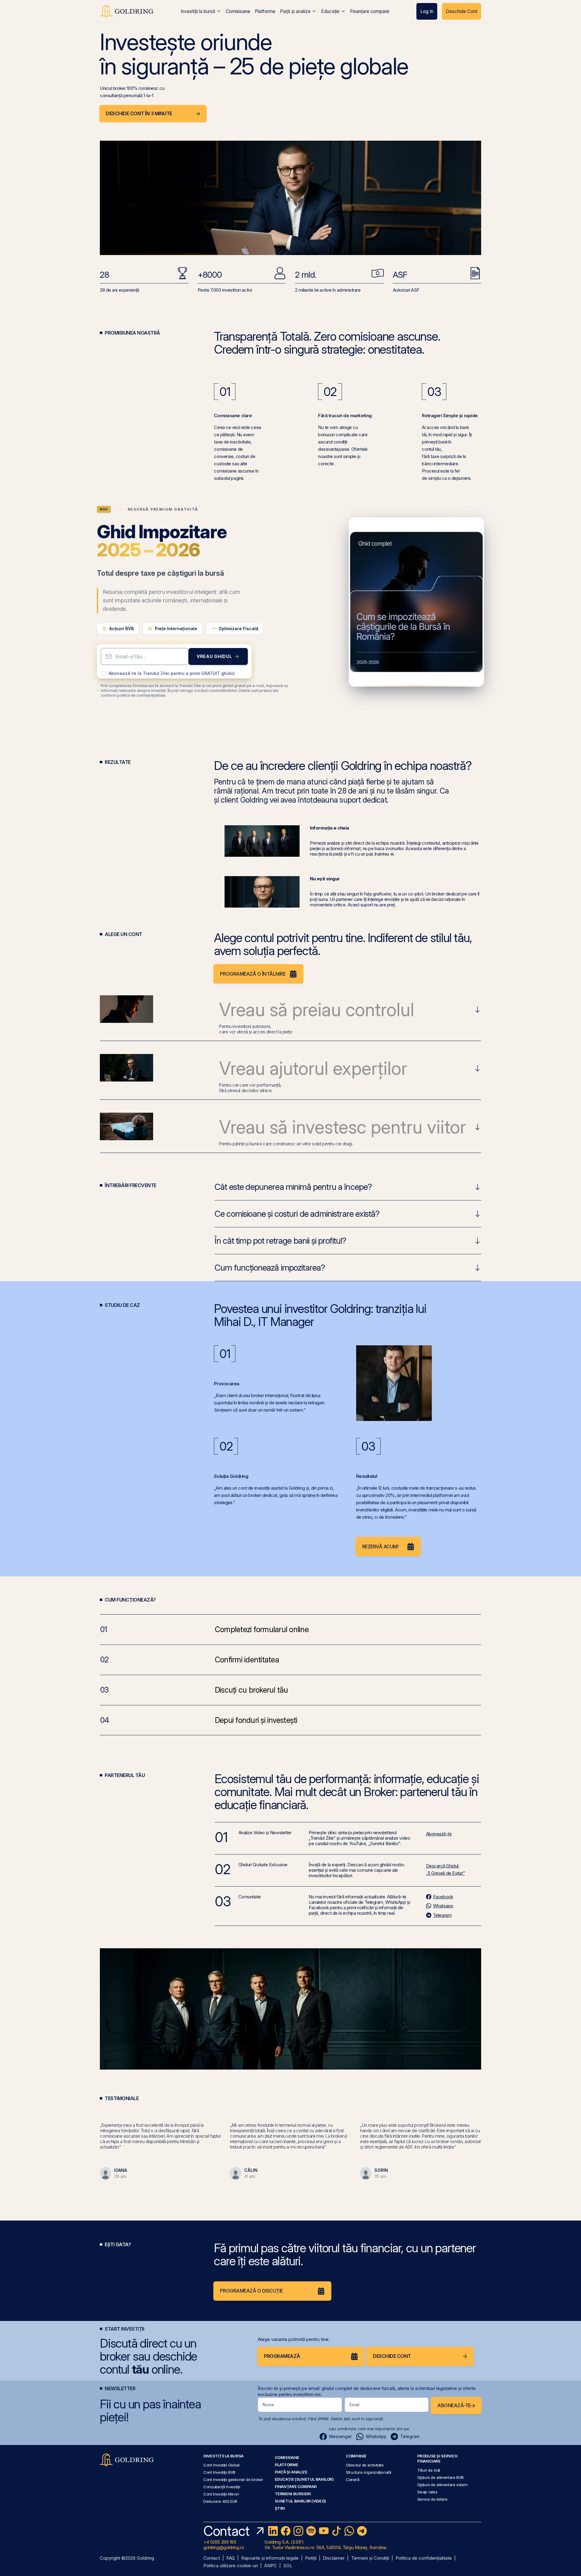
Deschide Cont (461, 11)
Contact (212, 2558)
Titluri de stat (429, 2470)
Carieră (353, 2479)
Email (355, 2405)
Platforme (265, 11)
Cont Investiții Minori (221, 2494)
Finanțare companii (370, 11)
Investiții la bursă (198, 11)
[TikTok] (336, 2531)
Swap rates (427, 2492)
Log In (427, 11)
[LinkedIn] (273, 2531)
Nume (268, 2405)
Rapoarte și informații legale (270, 2558)
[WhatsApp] (349, 2531)
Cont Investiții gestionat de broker (233, 2479)
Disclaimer (334, 2558)
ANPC (271, 2566)
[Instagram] (298, 2531)
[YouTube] (324, 2531)
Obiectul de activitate (365, 2465)
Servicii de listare (432, 2499)
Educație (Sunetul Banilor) (304, 2479)
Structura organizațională (368, 2472)
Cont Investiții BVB (219, 2472)
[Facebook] (286, 2531)
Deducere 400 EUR (220, 2501)
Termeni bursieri (293, 2494)
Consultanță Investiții (222, 2487)
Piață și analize (295, 11)
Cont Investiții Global (222, 2465)
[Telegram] (362, 2531)
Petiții (311, 2558)
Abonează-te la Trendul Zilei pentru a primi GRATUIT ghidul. (172, 673)
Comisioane (238, 11)
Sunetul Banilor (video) (300, 2501)
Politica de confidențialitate (424, 2558)
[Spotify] (311, 2531)
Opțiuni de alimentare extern (443, 2485)
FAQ (231, 2558)
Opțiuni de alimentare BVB (440, 2477)
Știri (280, 2508)
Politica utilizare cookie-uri (231, 2566)
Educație (330, 11)
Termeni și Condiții (370, 2558)
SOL (288, 2566)
